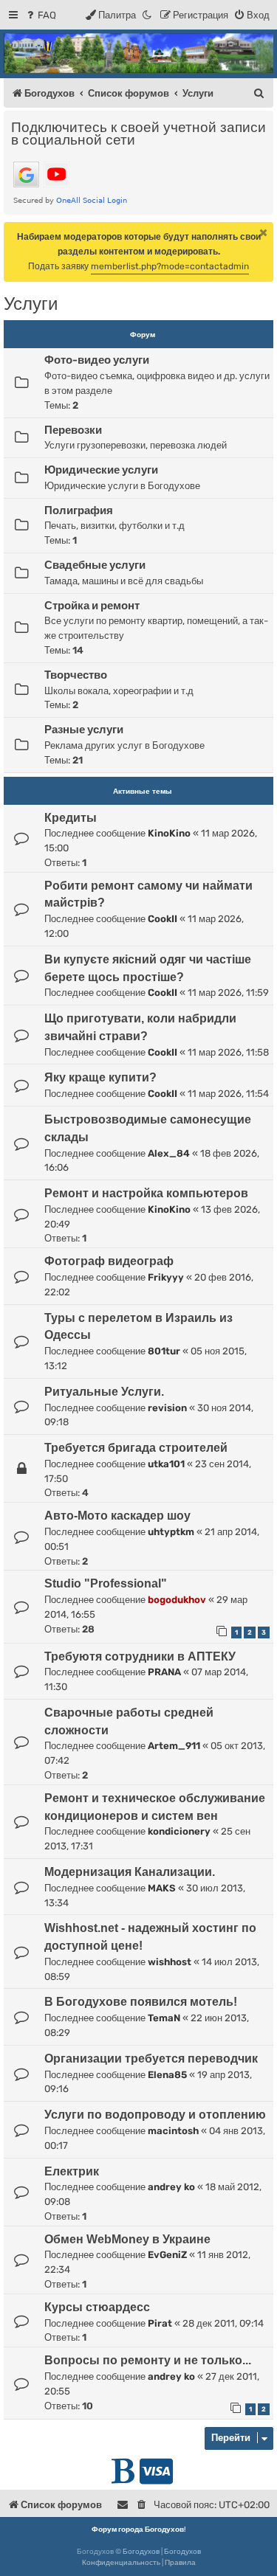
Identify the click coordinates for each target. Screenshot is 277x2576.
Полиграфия (79, 510)
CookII (163, 919)
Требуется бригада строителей (136, 1448)
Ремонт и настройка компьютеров (146, 1193)
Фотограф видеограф (109, 1261)
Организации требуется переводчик (151, 2059)
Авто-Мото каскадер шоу (117, 1516)
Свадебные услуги (95, 565)
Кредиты (71, 818)
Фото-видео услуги (97, 360)
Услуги (31, 304)
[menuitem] (40, 15)
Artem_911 (174, 1746)
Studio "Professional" (106, 1583)
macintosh (173, 2131)
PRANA (164, 1672)
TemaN (164, 2018)
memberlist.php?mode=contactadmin (170, 266)
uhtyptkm (171, 1532)
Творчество (76, 675)
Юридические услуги (101, 470)
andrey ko (171, 2187)
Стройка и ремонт (92, 606)
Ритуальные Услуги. (104, 1392)
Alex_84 (169, 1153)
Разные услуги (84, 730)
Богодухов (141, 2552)
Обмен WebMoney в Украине (127, 2239)
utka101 (166, 1464)
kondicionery (179, 1831)
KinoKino (169, 833)
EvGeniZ (167, 2255)
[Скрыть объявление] (264, 232)
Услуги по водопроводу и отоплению (155, 2115)
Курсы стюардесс (97, 2307)
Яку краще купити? (100, 1077)
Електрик (72, 2171)
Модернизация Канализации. (130, 1872)
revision (167, 1408)
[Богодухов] (138, 53)
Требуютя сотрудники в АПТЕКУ (140, 1656)
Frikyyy (166, 1277)
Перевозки (73, 430)
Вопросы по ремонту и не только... (148, 2360)
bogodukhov (177, 1600)
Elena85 (167, 2075)
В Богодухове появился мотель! (141, 2002)
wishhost (170, 1962)
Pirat (160, 2323)
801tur (164, 1351)
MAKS (162, 1888)
